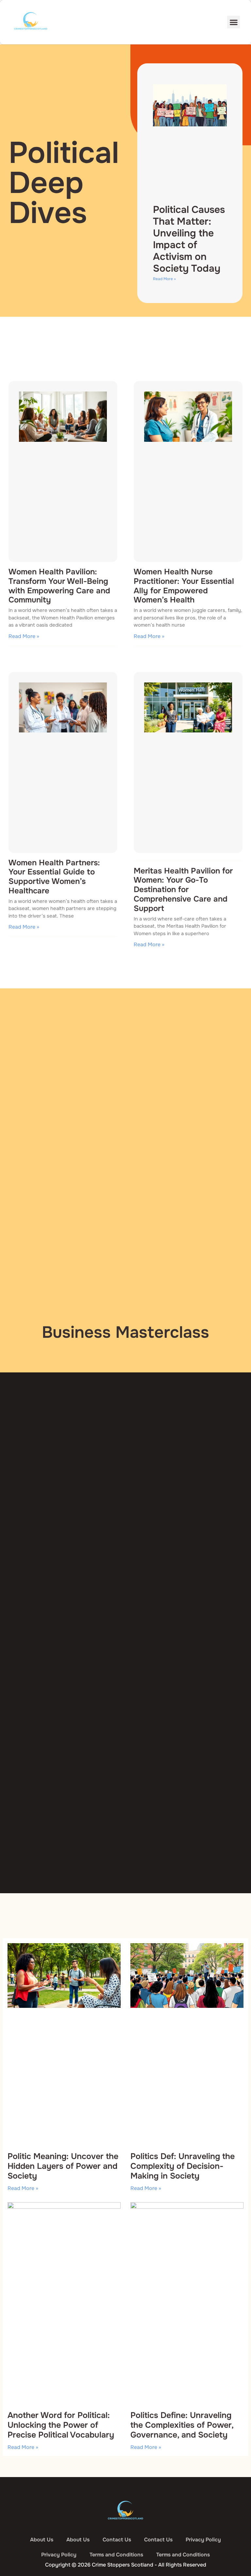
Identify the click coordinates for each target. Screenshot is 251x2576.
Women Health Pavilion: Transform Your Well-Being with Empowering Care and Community (59, 586)
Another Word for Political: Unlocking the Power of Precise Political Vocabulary (61, 2425)
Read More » (164, 279)
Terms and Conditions (116, 2555)
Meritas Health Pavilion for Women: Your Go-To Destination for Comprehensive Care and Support (183, 890)
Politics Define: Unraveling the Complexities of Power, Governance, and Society (182, 2425)
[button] (234, 22)
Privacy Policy (203, 2540)
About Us (42, 2540)
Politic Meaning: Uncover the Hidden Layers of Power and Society (63, 2166)
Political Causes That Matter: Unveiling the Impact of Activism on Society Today (189, 239)
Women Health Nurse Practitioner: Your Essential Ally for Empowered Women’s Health (184, 586)
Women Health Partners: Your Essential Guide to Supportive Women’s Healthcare (54, 877)
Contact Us (117, 2540)
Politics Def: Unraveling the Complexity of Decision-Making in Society (183, 2166)
